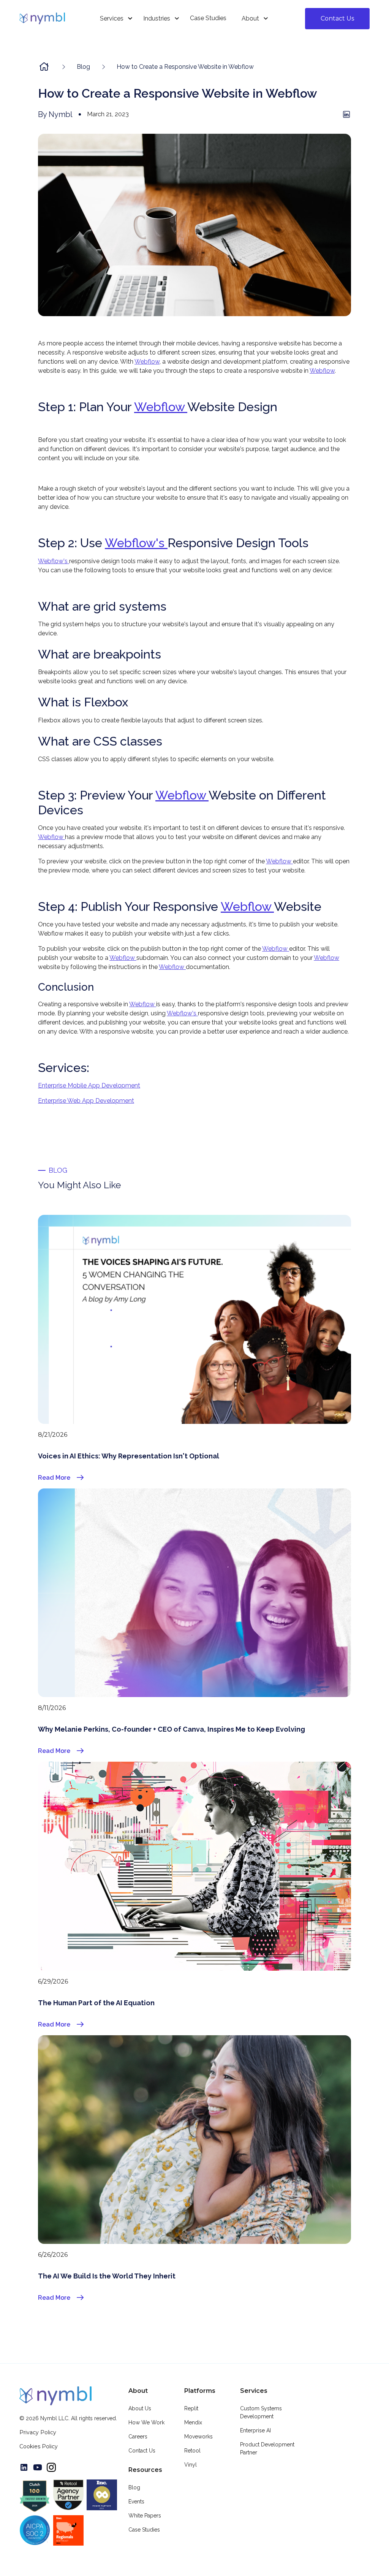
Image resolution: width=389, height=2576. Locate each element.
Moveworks (198, 2437)
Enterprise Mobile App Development (89, 1085)
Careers (138, 2437)
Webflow (147, 362)
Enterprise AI (255, 2430)
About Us (140, 2408)
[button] (114, 18)
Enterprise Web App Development (86, 1101)
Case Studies (144, 2530)
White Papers (145, 2516)
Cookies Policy (39, 2446)
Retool (192, 2451)
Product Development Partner (267, 2449)
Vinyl (191, 2465)
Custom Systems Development (261, 2412)
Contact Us (337, 18)
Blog (134, 2487)
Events (136, 2502)
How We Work (146, 2422)
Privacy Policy (38, 2432)
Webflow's (136, 543)
